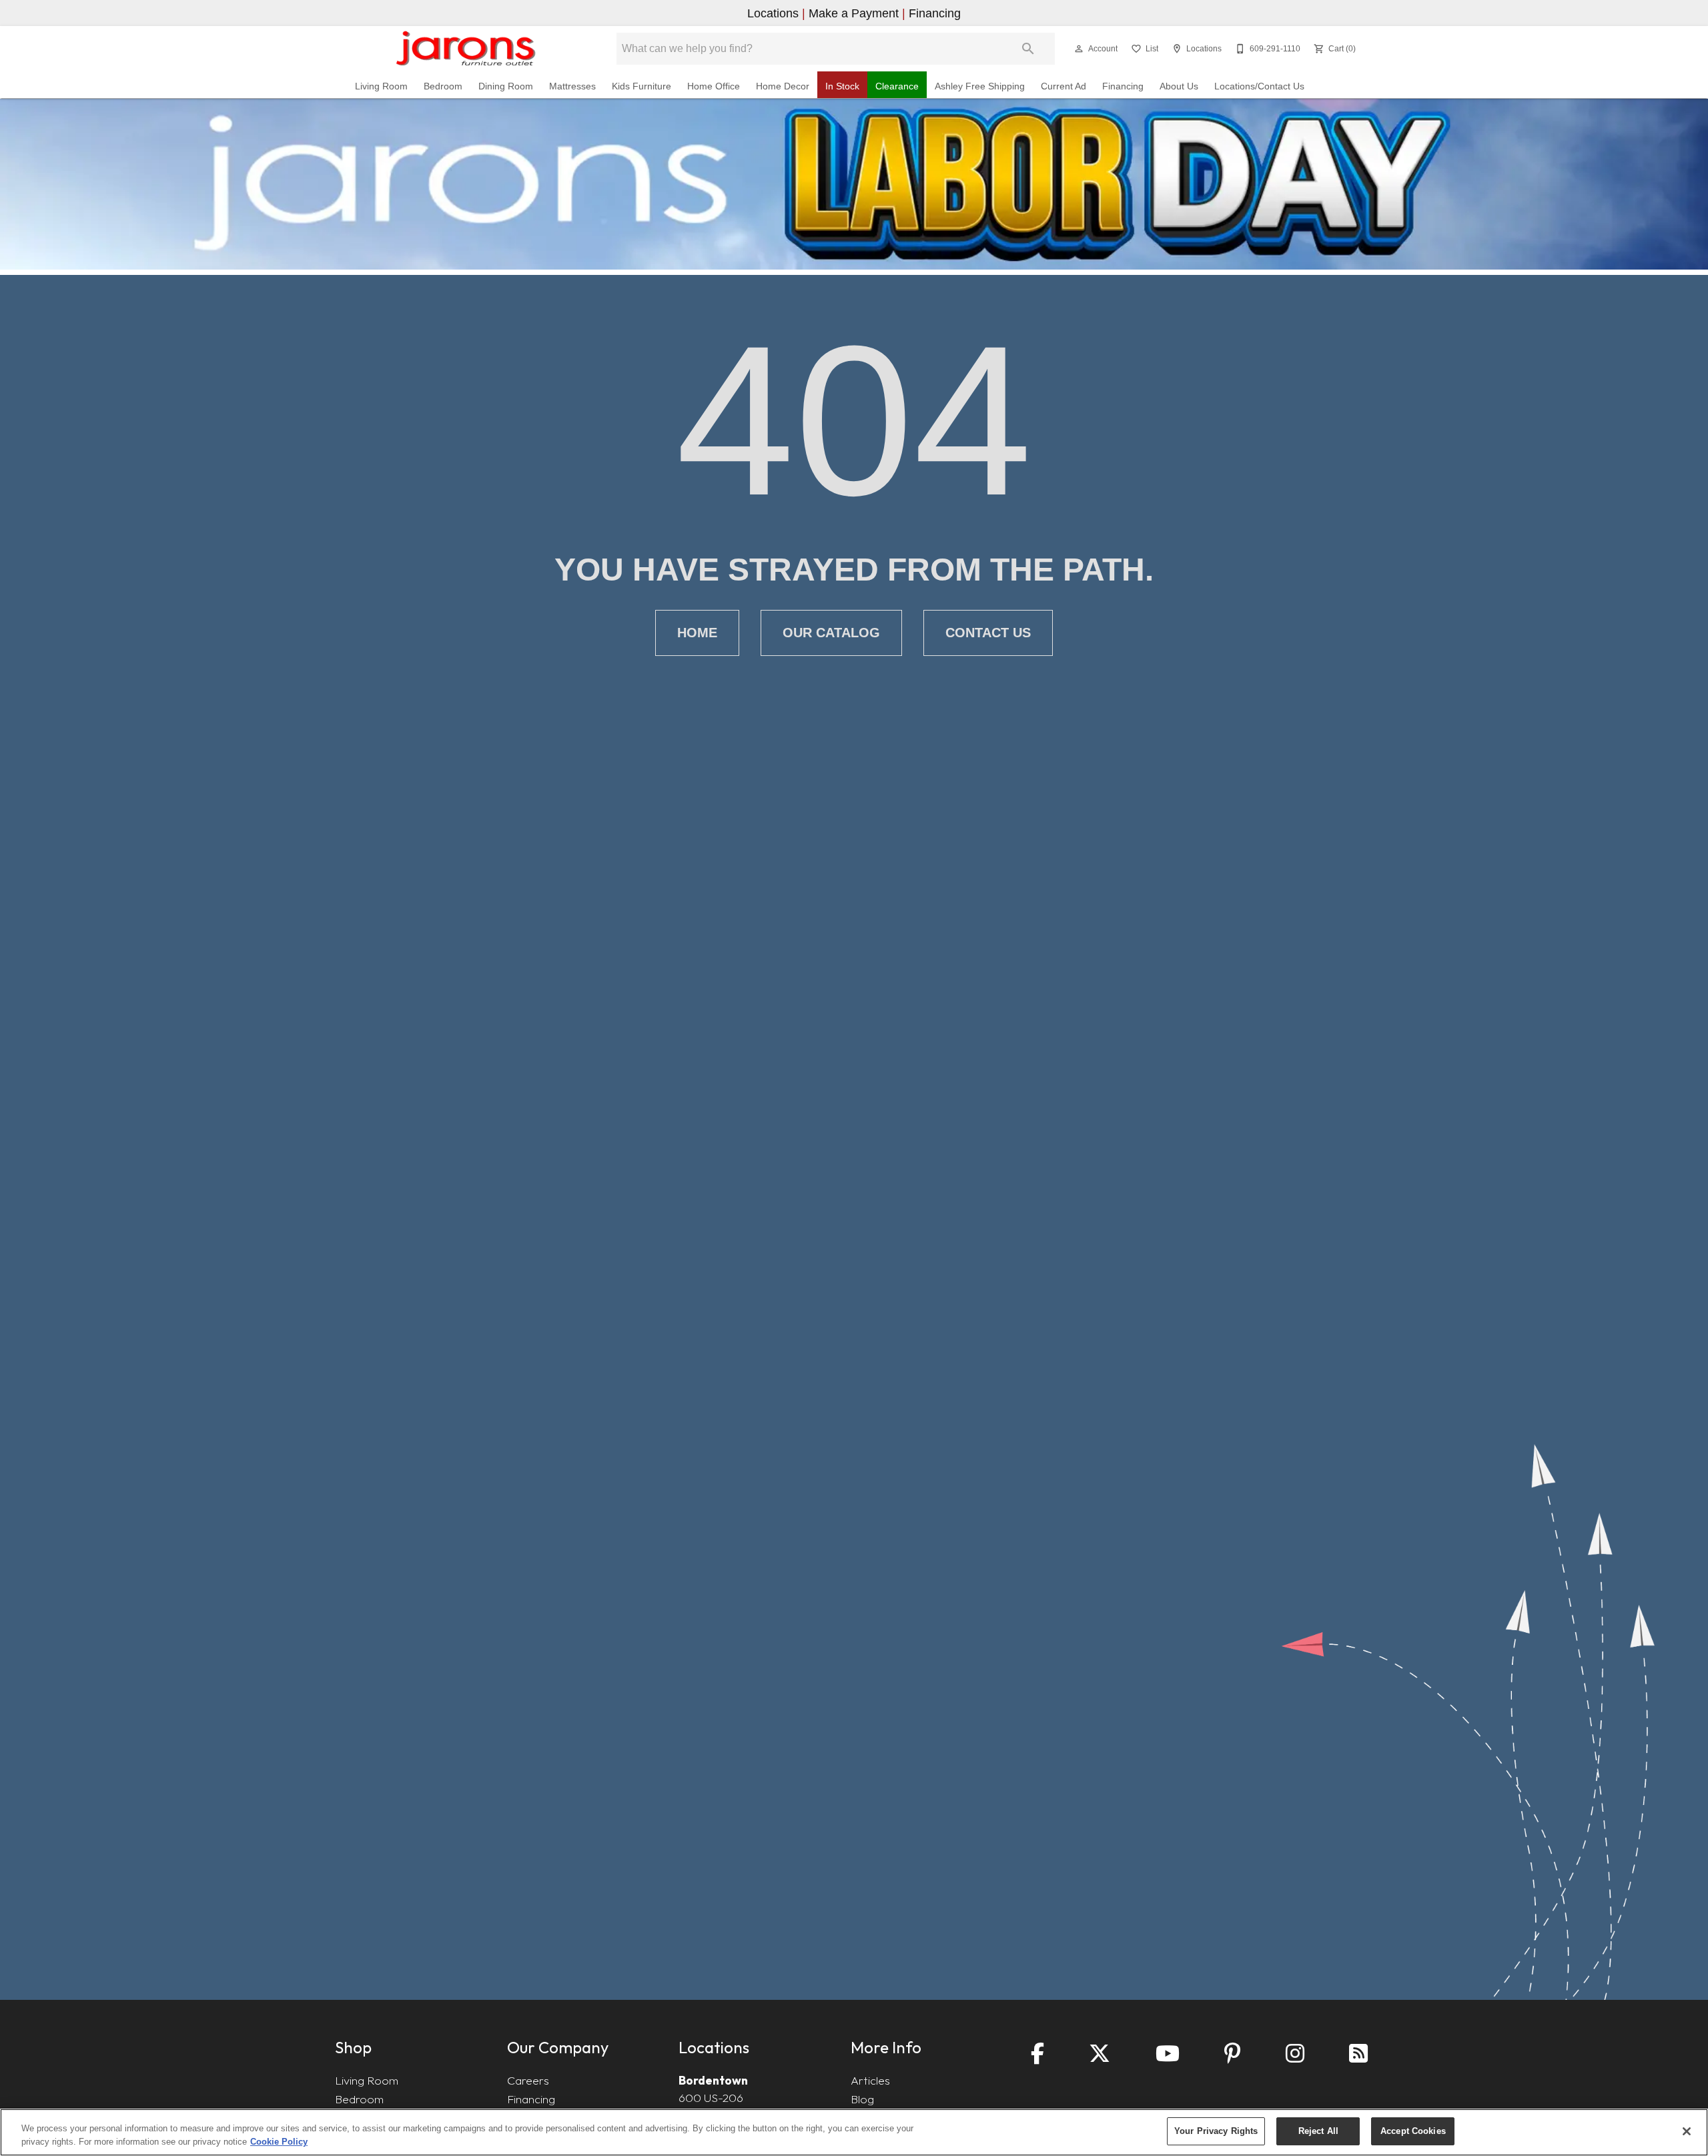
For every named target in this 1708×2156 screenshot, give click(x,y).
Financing (1123, 86)
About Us (1179, 86)
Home (697, 633)
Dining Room (506, 86)
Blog (862, 2099)
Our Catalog (831, 633)
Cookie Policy (279, 2142)
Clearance (897, 86)
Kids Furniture (642, 86)
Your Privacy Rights (1216, 2131)
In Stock (842, 86)
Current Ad (1063, 86)
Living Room (381, 86)
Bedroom (443, 86)
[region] (854, 2132)
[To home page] (465, 49)
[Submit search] (1028, 49)
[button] (1079, 49)
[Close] (1687, 2131)
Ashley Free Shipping (980, 86)
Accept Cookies (1413, 2131)
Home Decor (783, 86)
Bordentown (713, 2080)
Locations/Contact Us (1259, 86)
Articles (870, 2080)
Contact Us (988, 633)
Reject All (1318, 2131)
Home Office (714, 86)
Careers (528, 2080)
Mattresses (572, 86)
